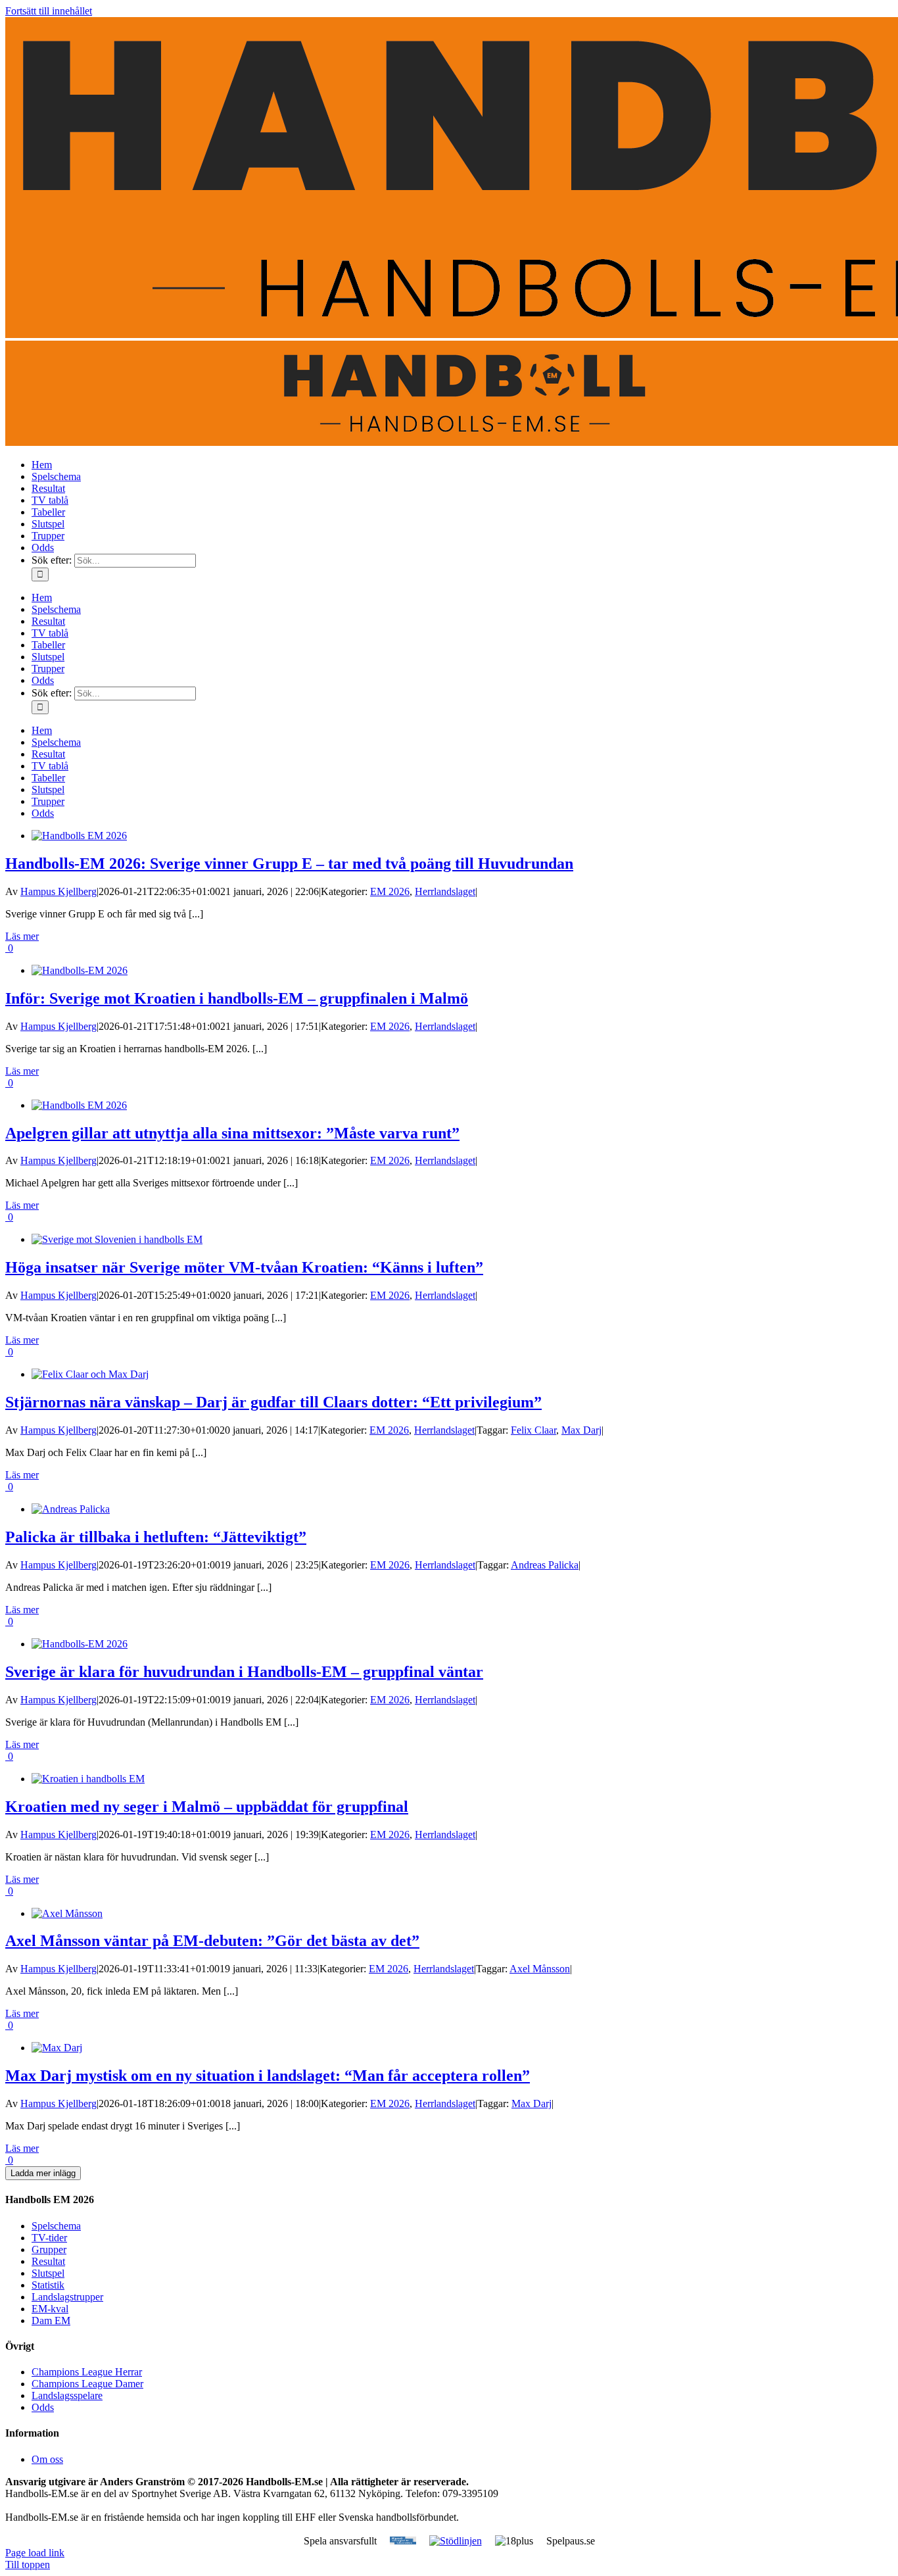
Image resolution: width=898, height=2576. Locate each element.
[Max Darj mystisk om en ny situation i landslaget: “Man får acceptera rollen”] (57, 2048)
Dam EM (51, 2321)
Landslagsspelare (67, 2395)
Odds (43, 2407)
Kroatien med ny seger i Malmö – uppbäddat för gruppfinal (207, 1807)
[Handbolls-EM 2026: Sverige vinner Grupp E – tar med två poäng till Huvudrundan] (79, 836)
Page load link (35, 2553)
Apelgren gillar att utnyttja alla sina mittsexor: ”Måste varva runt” (232, 1133)
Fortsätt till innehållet (49, 11)
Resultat (48, 2261)
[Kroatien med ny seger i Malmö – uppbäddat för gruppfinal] (88, 1779)
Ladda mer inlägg (43, 2173)
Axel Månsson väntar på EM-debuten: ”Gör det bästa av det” (212, 1941)
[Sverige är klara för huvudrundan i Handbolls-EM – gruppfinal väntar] (80, 1644)
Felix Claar (533, 1430)
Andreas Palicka (545, 1565)
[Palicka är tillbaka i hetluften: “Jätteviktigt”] (71, 1509)
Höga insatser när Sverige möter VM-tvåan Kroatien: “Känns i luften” (244, 1267)
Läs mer (22, 936)
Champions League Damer (87, 2384)
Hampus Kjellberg (59, 891)
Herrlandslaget (445, 891)
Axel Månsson (540, 1969)
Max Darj (581, 1430)
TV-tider (49, 2238)
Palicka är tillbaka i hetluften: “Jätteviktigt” (156, 1537)
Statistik (48, 2285)
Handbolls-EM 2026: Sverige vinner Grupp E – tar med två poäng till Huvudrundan (289, 863)
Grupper (49, 2249)
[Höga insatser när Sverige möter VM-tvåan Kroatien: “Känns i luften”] (117, 1239)
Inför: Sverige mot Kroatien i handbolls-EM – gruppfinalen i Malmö (237, 998)
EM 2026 (390, 891)
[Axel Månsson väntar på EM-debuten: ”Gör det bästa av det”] (67, 1913)
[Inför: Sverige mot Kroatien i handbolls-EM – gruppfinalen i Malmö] (80, 970)
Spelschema (56, 2226)
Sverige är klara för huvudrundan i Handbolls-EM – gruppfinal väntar (244, 1672)
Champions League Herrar (87, 2372)
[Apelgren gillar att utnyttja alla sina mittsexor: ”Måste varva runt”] (79, 1105)
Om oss (47, 2459)
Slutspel (48, 2273)
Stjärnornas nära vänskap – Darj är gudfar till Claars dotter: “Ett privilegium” (273, 1402)
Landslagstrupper (67, 2297)
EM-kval (50, 2309)
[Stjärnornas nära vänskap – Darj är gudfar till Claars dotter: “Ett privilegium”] (90, 1374)
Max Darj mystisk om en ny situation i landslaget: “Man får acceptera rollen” (268, 2076)
